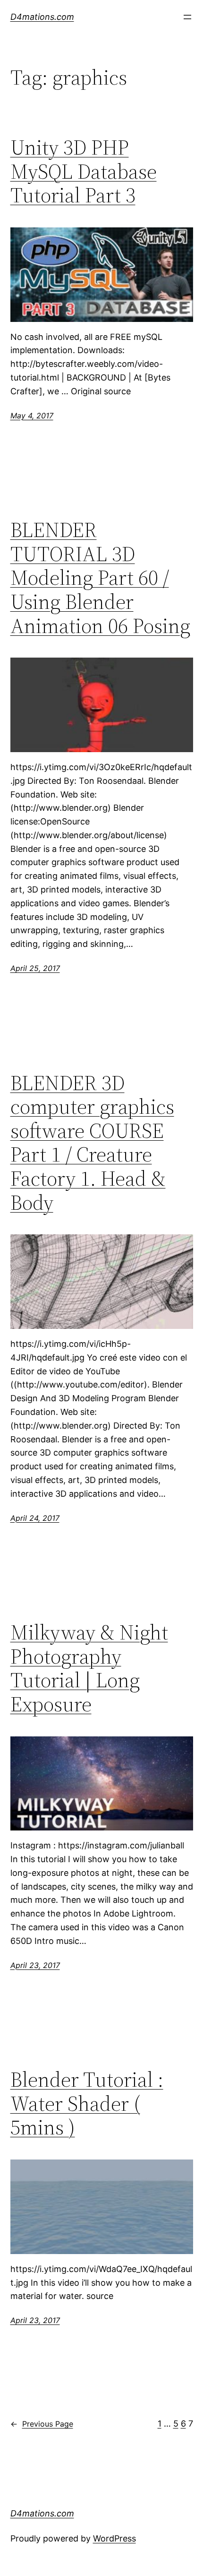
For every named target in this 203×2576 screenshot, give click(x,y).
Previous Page (42, 2424)
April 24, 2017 (35, 1518)
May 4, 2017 (32, 416)
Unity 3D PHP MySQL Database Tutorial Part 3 (84, 172)
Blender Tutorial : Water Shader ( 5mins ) (87, 2104)
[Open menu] (187, 17)
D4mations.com (42, 17)
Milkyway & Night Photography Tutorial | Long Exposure (89, 1668)
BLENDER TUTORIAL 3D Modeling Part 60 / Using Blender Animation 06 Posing (100, 578)
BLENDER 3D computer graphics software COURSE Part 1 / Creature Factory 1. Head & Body (92, 1143)
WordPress (114, 2538)
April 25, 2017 (35, 968)
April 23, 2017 (35, 1965)
